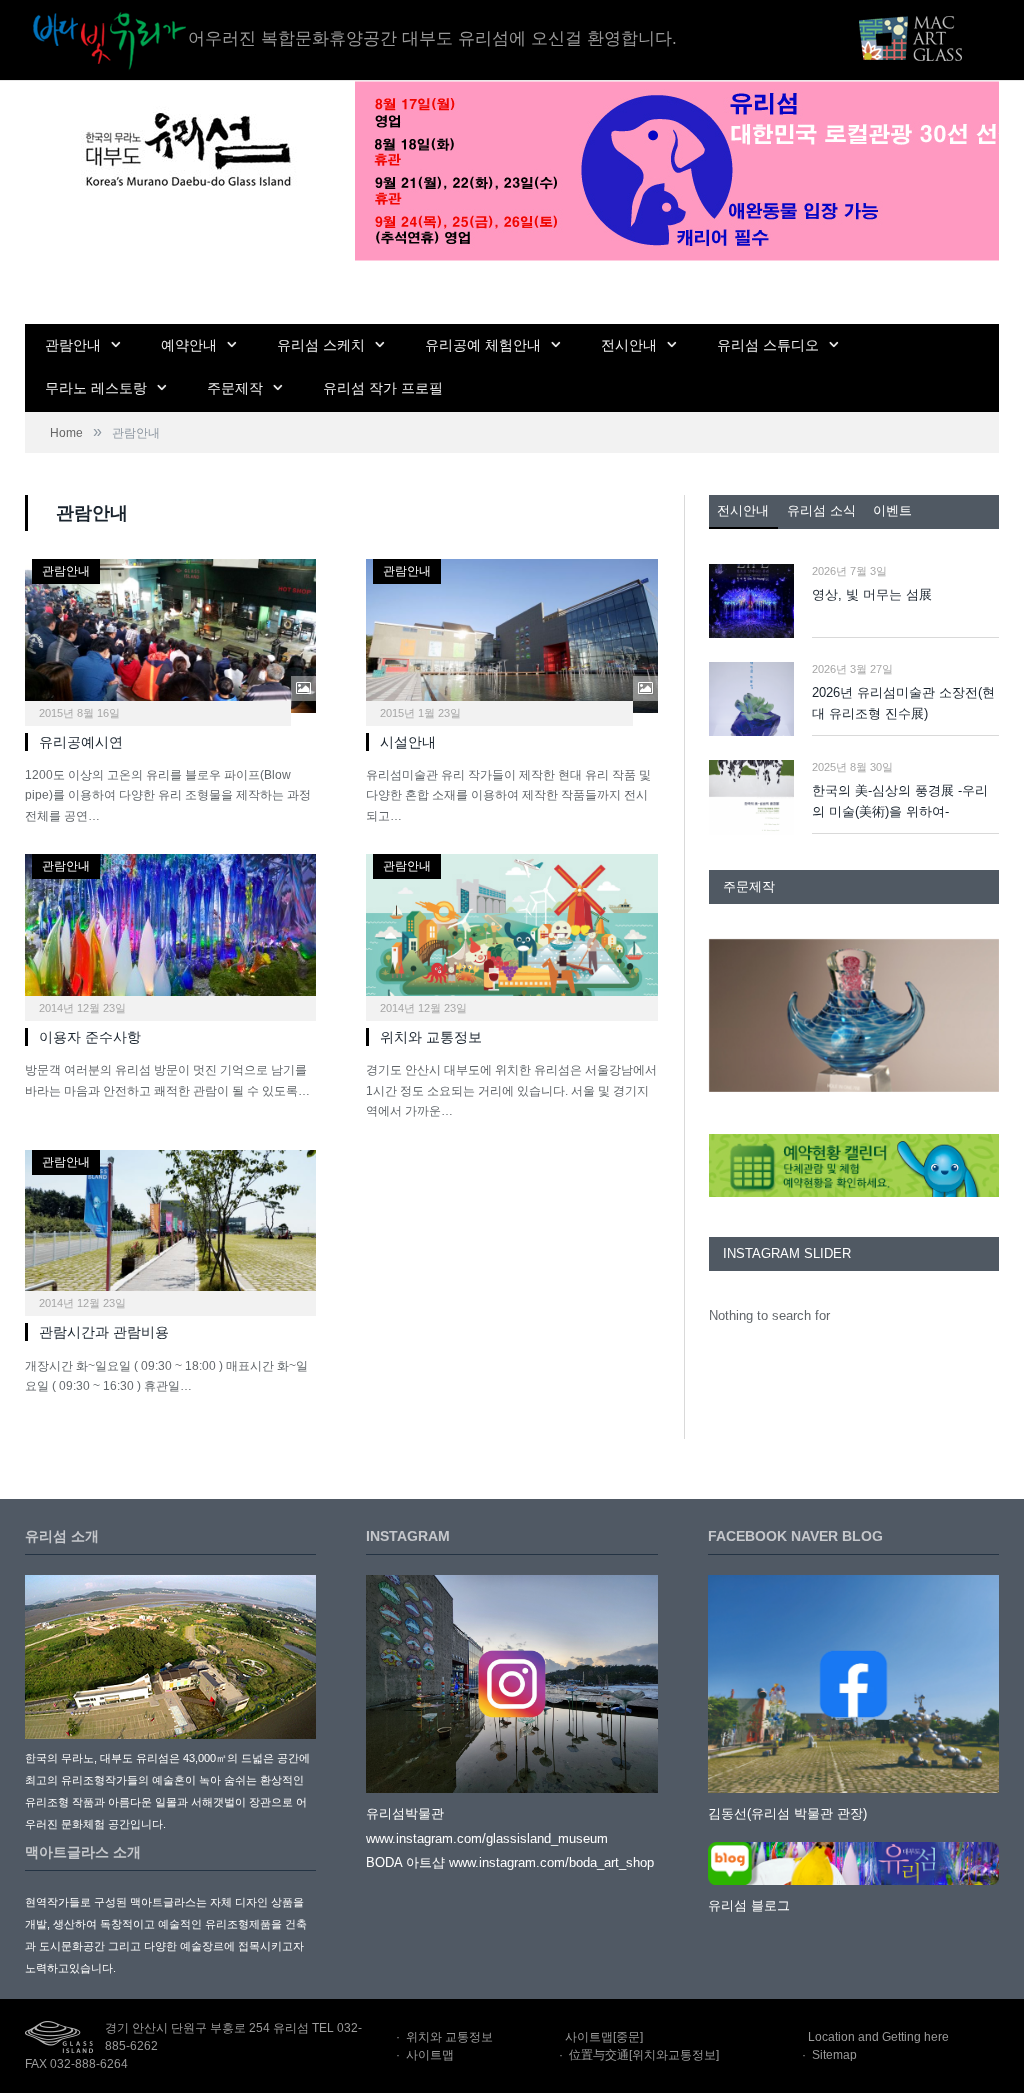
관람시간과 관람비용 (104, 1332)
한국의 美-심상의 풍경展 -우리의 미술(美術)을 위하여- (900, 801)
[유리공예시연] (170, 636)
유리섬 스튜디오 (768, 345)
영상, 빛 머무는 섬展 (872, 594)
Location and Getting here (878, 2037)
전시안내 (629, 345)
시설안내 (408, 742)
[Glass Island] (186, 148)
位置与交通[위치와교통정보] (644, 2055)
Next (976, 1017)
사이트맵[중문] (604, 2037)
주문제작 (235, 388)
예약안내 (189, 345)
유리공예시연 (81, 742)
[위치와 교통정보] (511, 931)
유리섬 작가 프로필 (383, 388)
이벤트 (892, 510)
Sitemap (834, 2055)
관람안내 (73, 345)
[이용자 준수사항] (170, 931)
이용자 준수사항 (90, 1037)
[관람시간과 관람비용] (170, 1227)
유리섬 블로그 (749, 1905)
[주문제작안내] (854, 1015)
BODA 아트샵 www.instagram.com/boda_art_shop (510, 1862)
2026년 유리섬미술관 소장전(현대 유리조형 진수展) (903, 703)
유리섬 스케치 (321, 345)
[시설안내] (511, 636)
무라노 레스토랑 (96, 388)
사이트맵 (430, 2055)
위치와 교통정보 (431, 1037)
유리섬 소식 (821, 510)
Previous (731, 1017)
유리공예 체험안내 (483, 345)
